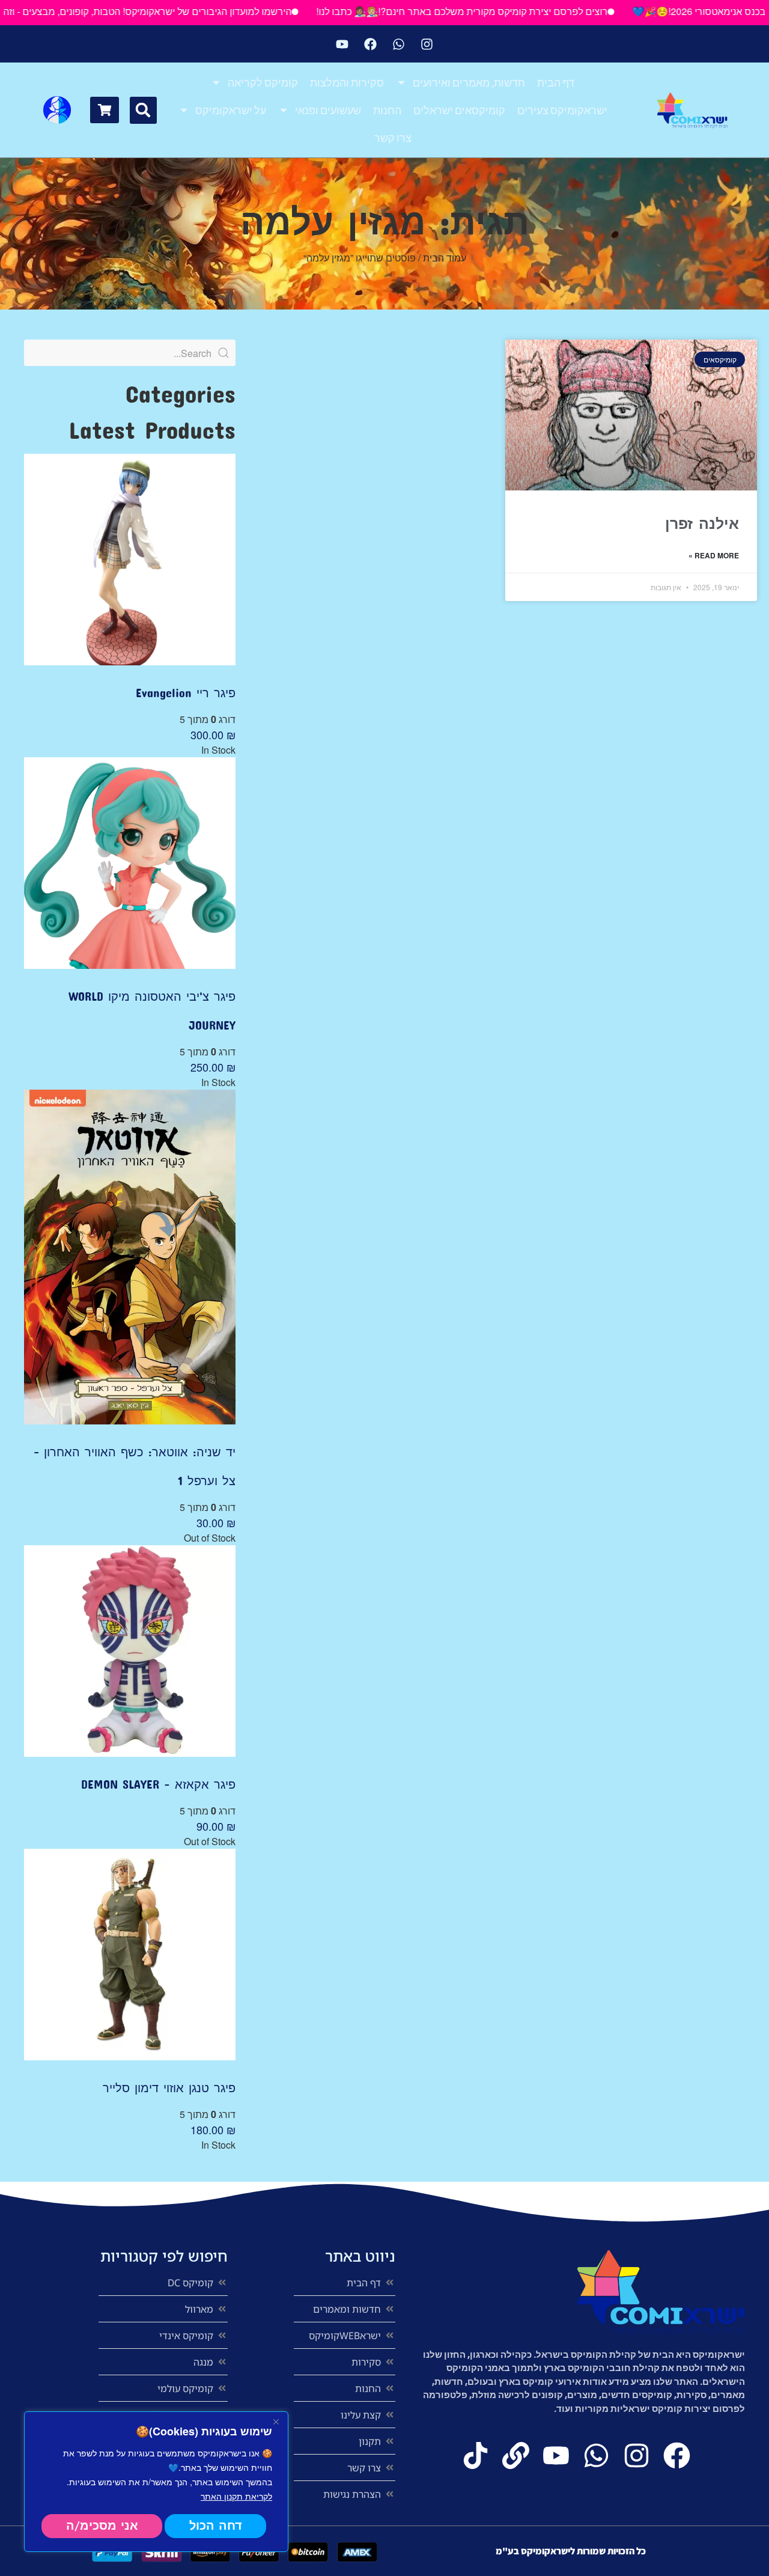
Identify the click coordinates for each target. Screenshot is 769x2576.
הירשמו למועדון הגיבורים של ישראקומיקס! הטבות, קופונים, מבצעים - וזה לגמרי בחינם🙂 (181, 11)
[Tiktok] (476, 2455)
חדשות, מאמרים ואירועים (469, 82)
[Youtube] (342, 44)
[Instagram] (427, 44)
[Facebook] (371, 44)
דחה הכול (216, 2526)
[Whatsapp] (399, 44)
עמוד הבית (445, 258)
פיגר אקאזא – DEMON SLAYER (158, 1784)
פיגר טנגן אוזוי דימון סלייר (169, 2087)
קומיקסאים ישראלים (459, 110)
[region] (156, 2482)
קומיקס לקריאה (263, 82)
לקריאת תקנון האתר (236, 2496)
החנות (387, 110)
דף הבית (556, 82)
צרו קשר (393, 138)
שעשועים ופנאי (328, 110)
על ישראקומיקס (231, 110)
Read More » (714, 555)
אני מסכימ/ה (102, 2526)
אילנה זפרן (702, 523)
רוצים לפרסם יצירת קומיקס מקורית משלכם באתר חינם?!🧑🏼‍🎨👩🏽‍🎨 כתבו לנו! (528, 11)
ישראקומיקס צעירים (562, 110)
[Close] (276, 2422)
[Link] (516, 2455)
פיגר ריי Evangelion (186, 692)
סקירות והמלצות (347, 82)
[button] (143, 110)
